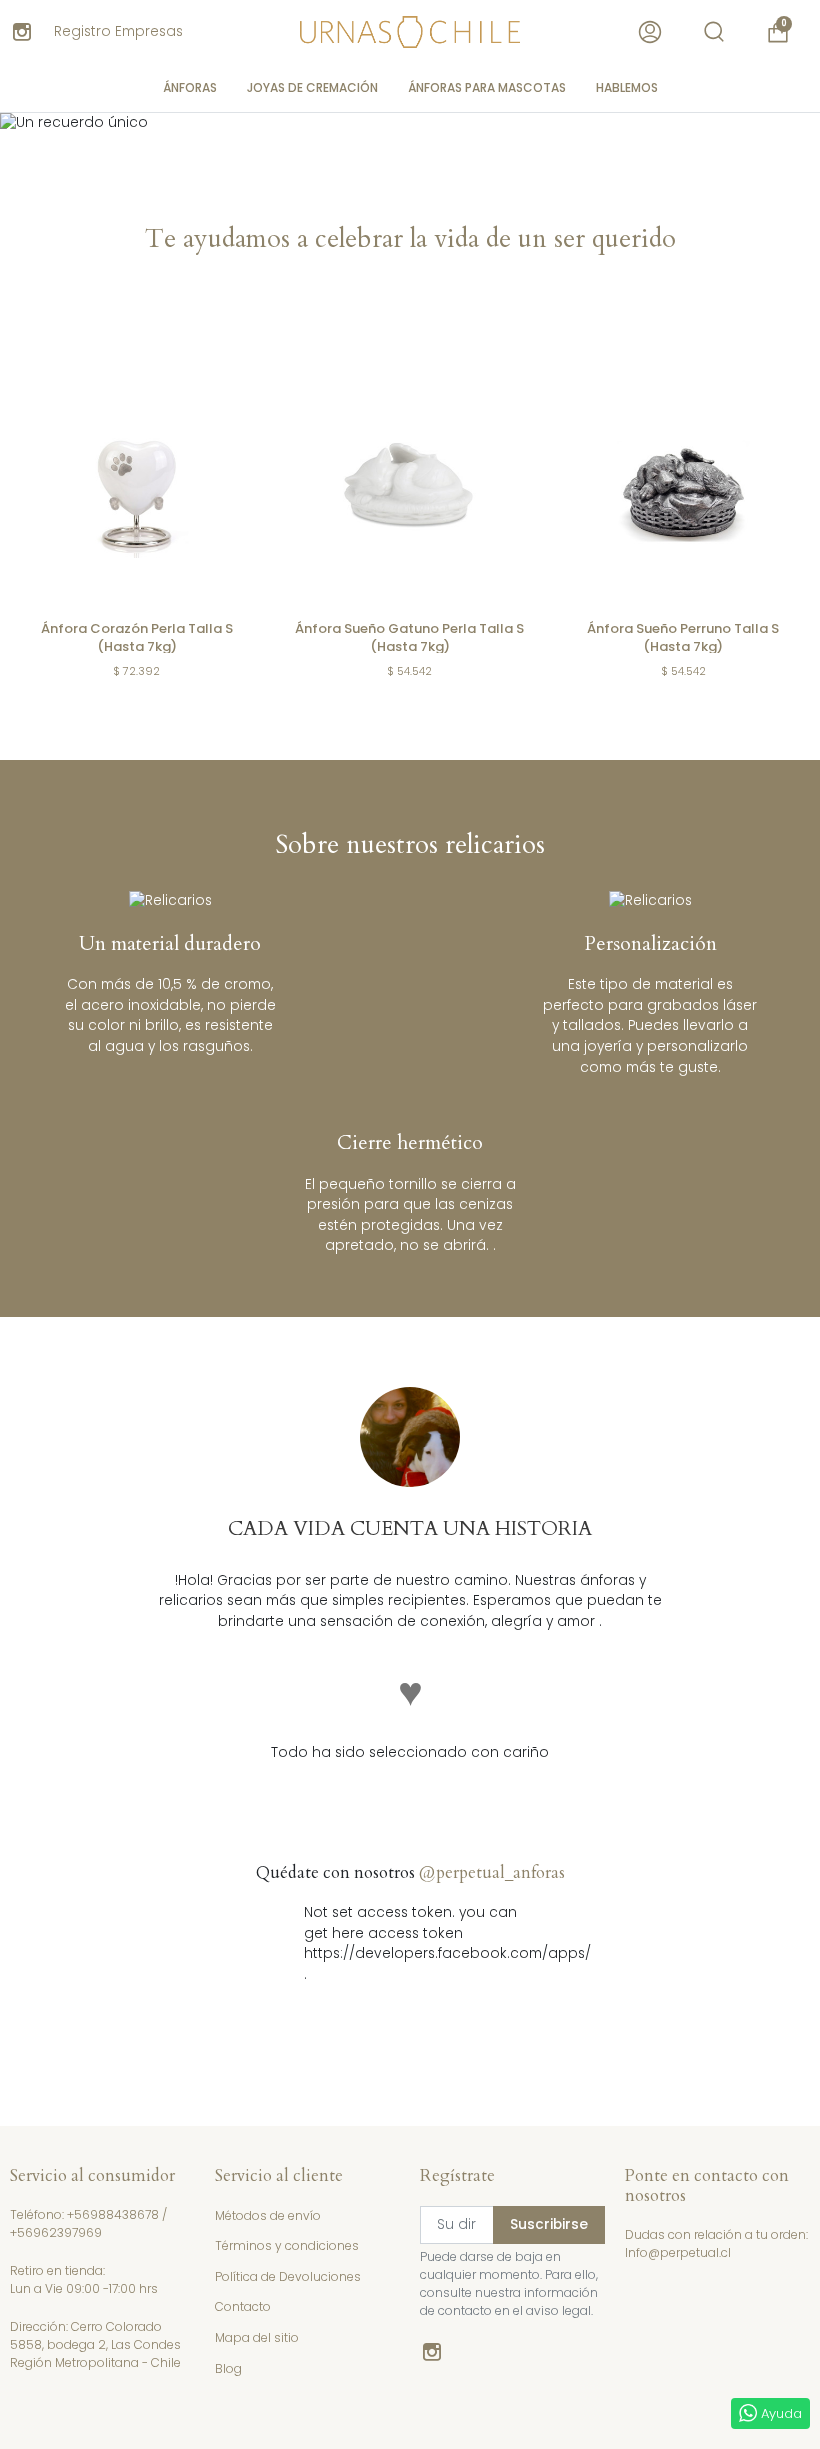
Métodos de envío (268, 2215)
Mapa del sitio (257, 2337)
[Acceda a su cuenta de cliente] (650, 32)
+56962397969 (56, 2232)
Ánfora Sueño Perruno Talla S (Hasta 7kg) (683, 637)
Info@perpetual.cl (678, 2252)
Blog (228, 2368)
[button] (714, 32)
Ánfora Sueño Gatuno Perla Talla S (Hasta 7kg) (409, 637)
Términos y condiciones (287, 2245)
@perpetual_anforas (492, 1872)
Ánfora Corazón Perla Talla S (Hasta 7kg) (137, 637)
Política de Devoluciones (288, 2276)
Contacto (243, 2306)
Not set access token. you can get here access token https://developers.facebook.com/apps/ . (410, 1943)
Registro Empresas (118, 31)
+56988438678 (113, 2214)
